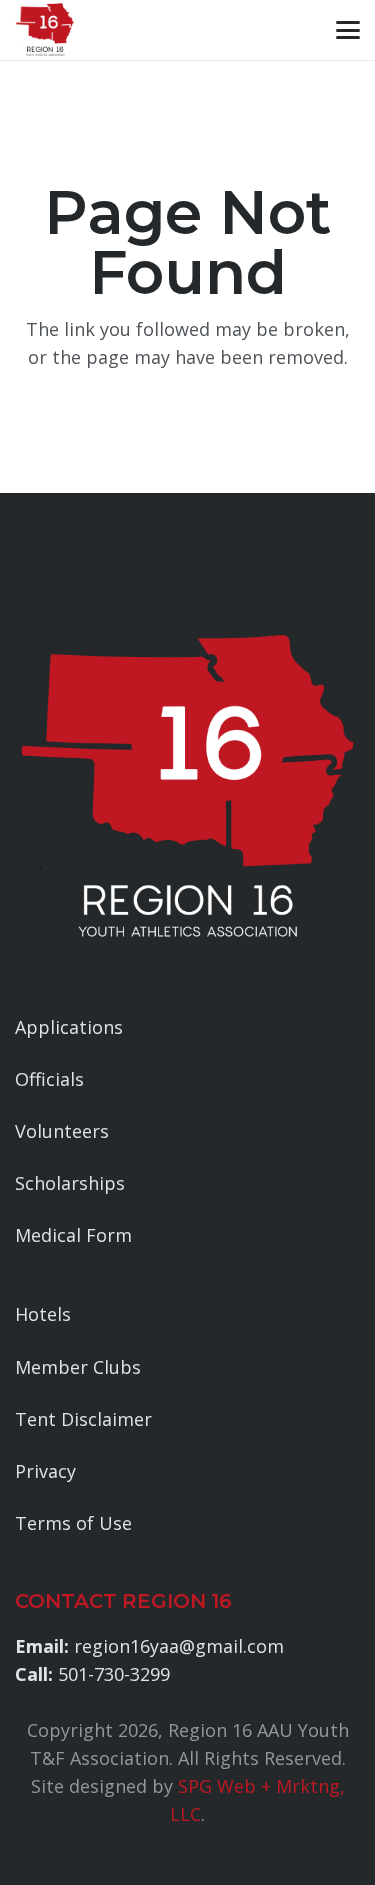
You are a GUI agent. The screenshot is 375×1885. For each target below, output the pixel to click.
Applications (69, 1027)
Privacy (45, 1471)
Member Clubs (78, 1367)
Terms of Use (73, 1523)
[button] (348, 30)
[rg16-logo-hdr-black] (45, 30)
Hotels (43, 1314)
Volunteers (62, 1131)
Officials (49, 1079)
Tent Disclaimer (83, 1419)
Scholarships (70, 1183)
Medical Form (73, 1235)
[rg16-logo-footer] (187, 788)
